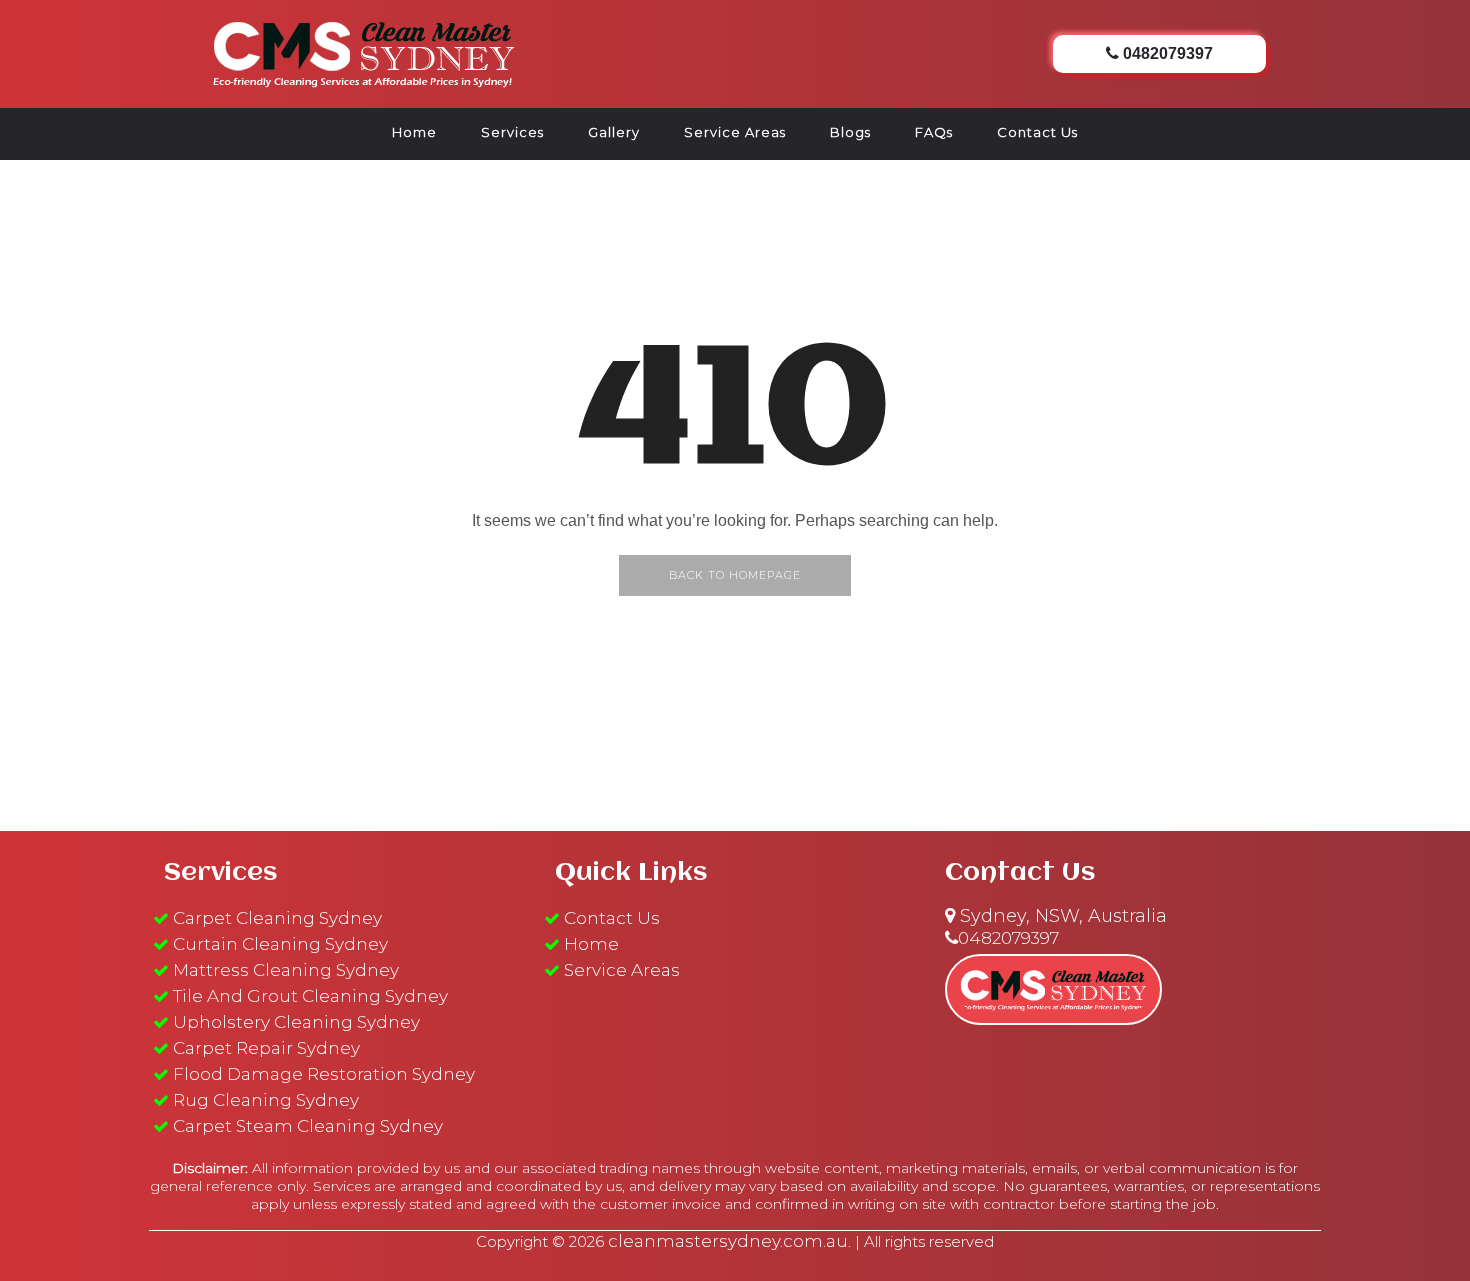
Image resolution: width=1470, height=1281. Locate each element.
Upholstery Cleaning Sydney (296, 1022)
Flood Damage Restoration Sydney (324, 1074)
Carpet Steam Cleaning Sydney (308, 1126)
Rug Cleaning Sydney (266, 1100)
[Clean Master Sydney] (364, 51)
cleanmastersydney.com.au (728, 1241)
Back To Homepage (735, 575)
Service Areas (735, 132)
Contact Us (1037, 132)
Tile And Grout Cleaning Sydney (310, 996)
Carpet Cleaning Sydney (277, 918)
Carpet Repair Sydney (266, 1048)
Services (512, 132)
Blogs (850, 132)
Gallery (614, 132)
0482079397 (1008, 938)
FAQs (934, 132)
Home (414, 132)
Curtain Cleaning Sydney (280, 944)
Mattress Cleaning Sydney (286, 970)
